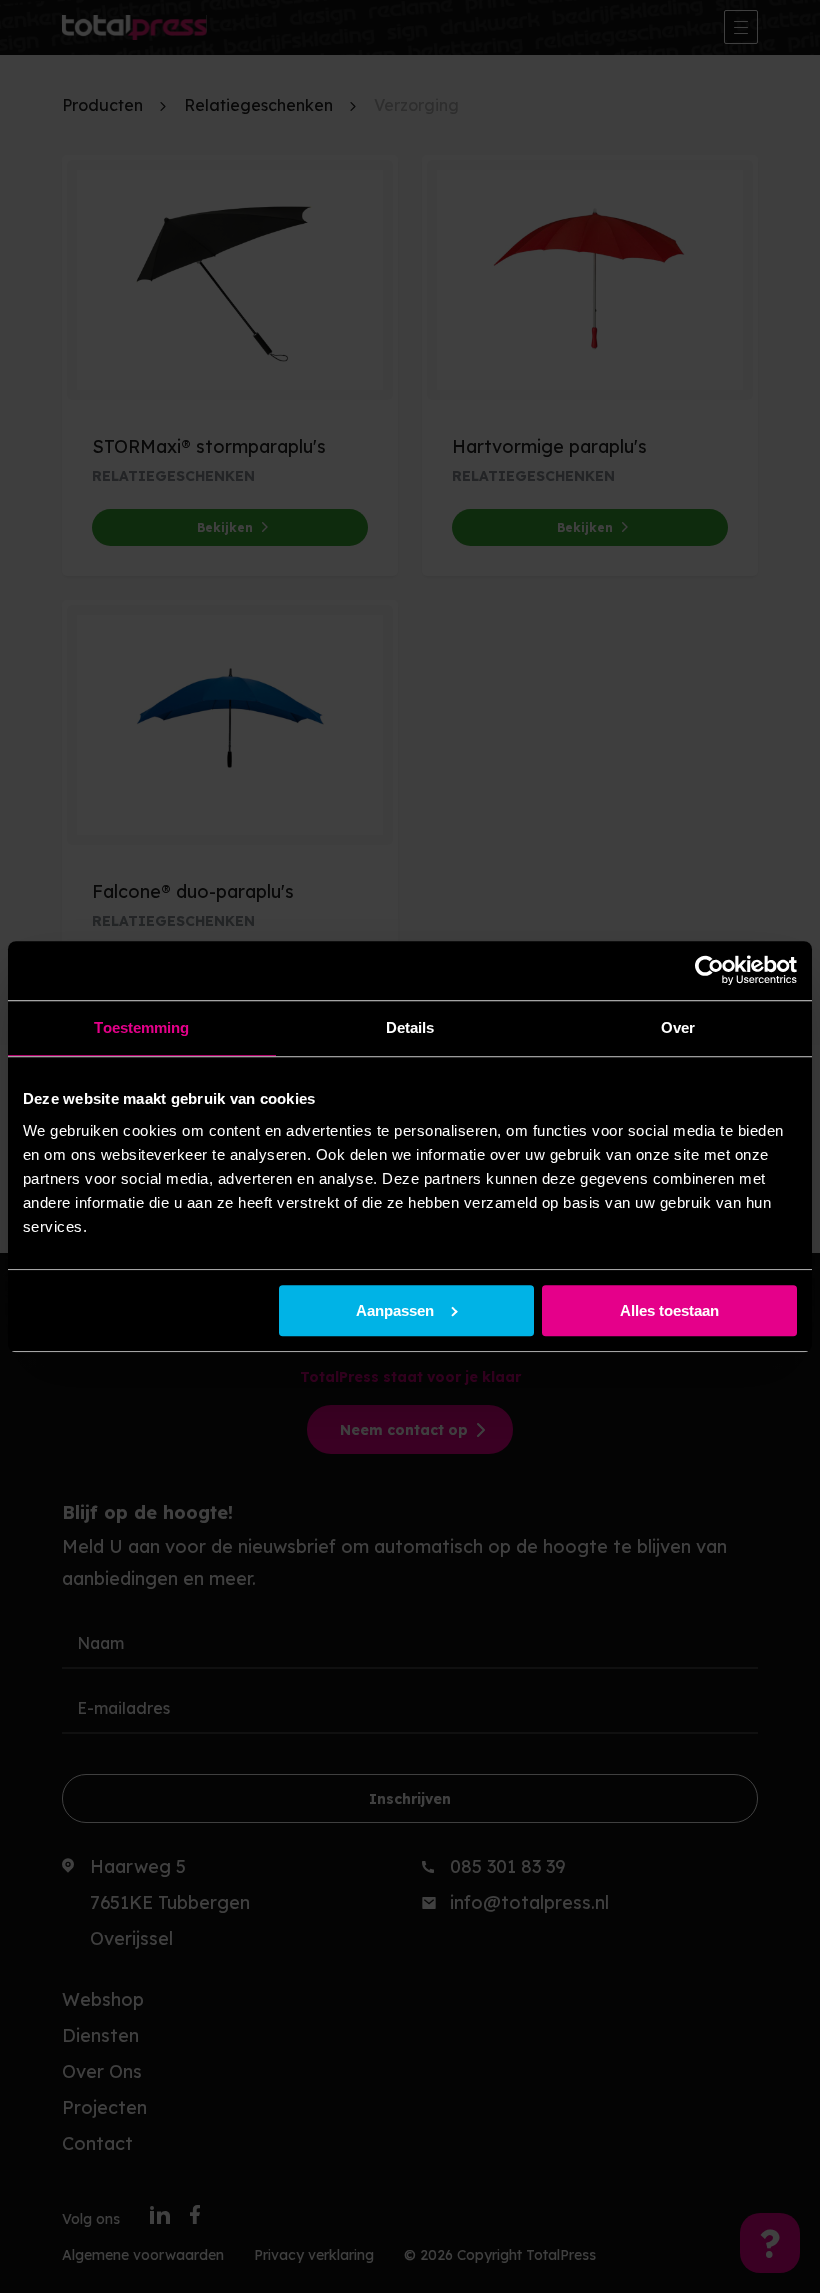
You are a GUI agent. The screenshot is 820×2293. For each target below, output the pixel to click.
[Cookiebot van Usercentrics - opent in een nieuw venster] (709, 971)
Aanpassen (395, 1310)
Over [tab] (678, 1028)
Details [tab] (410, 1028)
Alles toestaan (669, 1310)
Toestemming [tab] (141, 1028)
